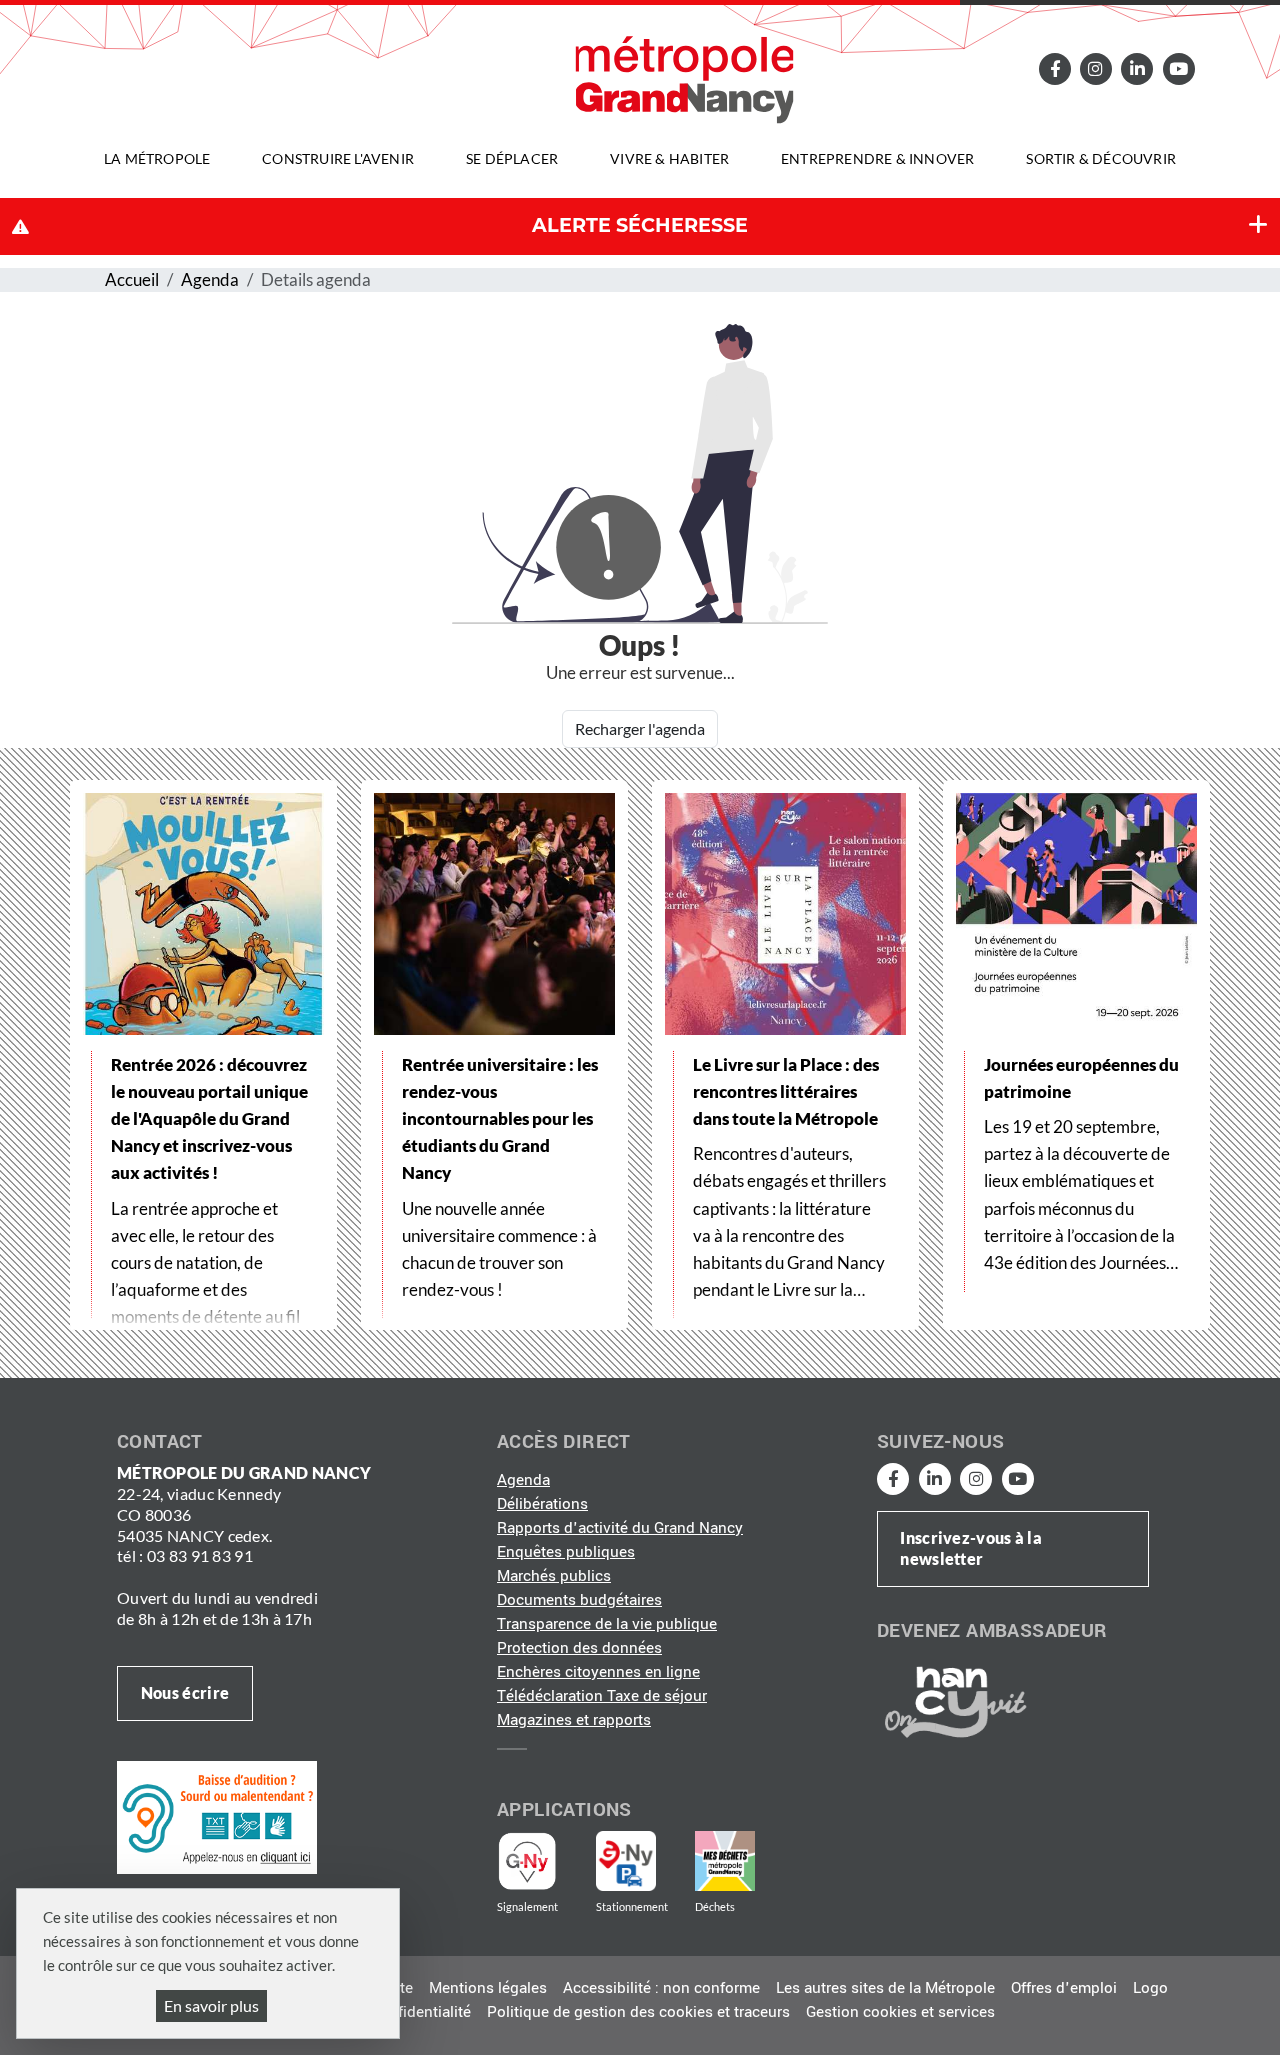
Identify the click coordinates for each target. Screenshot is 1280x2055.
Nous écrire (185, 1692)
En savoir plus (211, 2005)
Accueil (132, 279)
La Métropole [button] (157, 158)
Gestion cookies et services (900, 2012)
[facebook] (1054, 68)
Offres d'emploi (1064, 1988)
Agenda (210, 279)
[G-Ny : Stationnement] (640, 1861)
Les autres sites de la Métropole (885, 1988)
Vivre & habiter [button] (669, 158)
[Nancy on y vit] (952, 1701)
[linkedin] (1137, 68)
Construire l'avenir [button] (338, 158)
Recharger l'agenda (640, 728)
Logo (1150, 1988)
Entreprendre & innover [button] (877, 158)
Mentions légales (488, 1988)
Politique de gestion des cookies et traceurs (638, 2012)
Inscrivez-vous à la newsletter (971, 1548)
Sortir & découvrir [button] (1101, 158)
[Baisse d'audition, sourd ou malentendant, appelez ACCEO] (217, 1817)
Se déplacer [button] (512, 158)
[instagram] (1096, 68)
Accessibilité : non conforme (661, 1988)
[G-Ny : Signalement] (535, 1861)
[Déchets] (725, 1861)
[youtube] (1178, 68)
